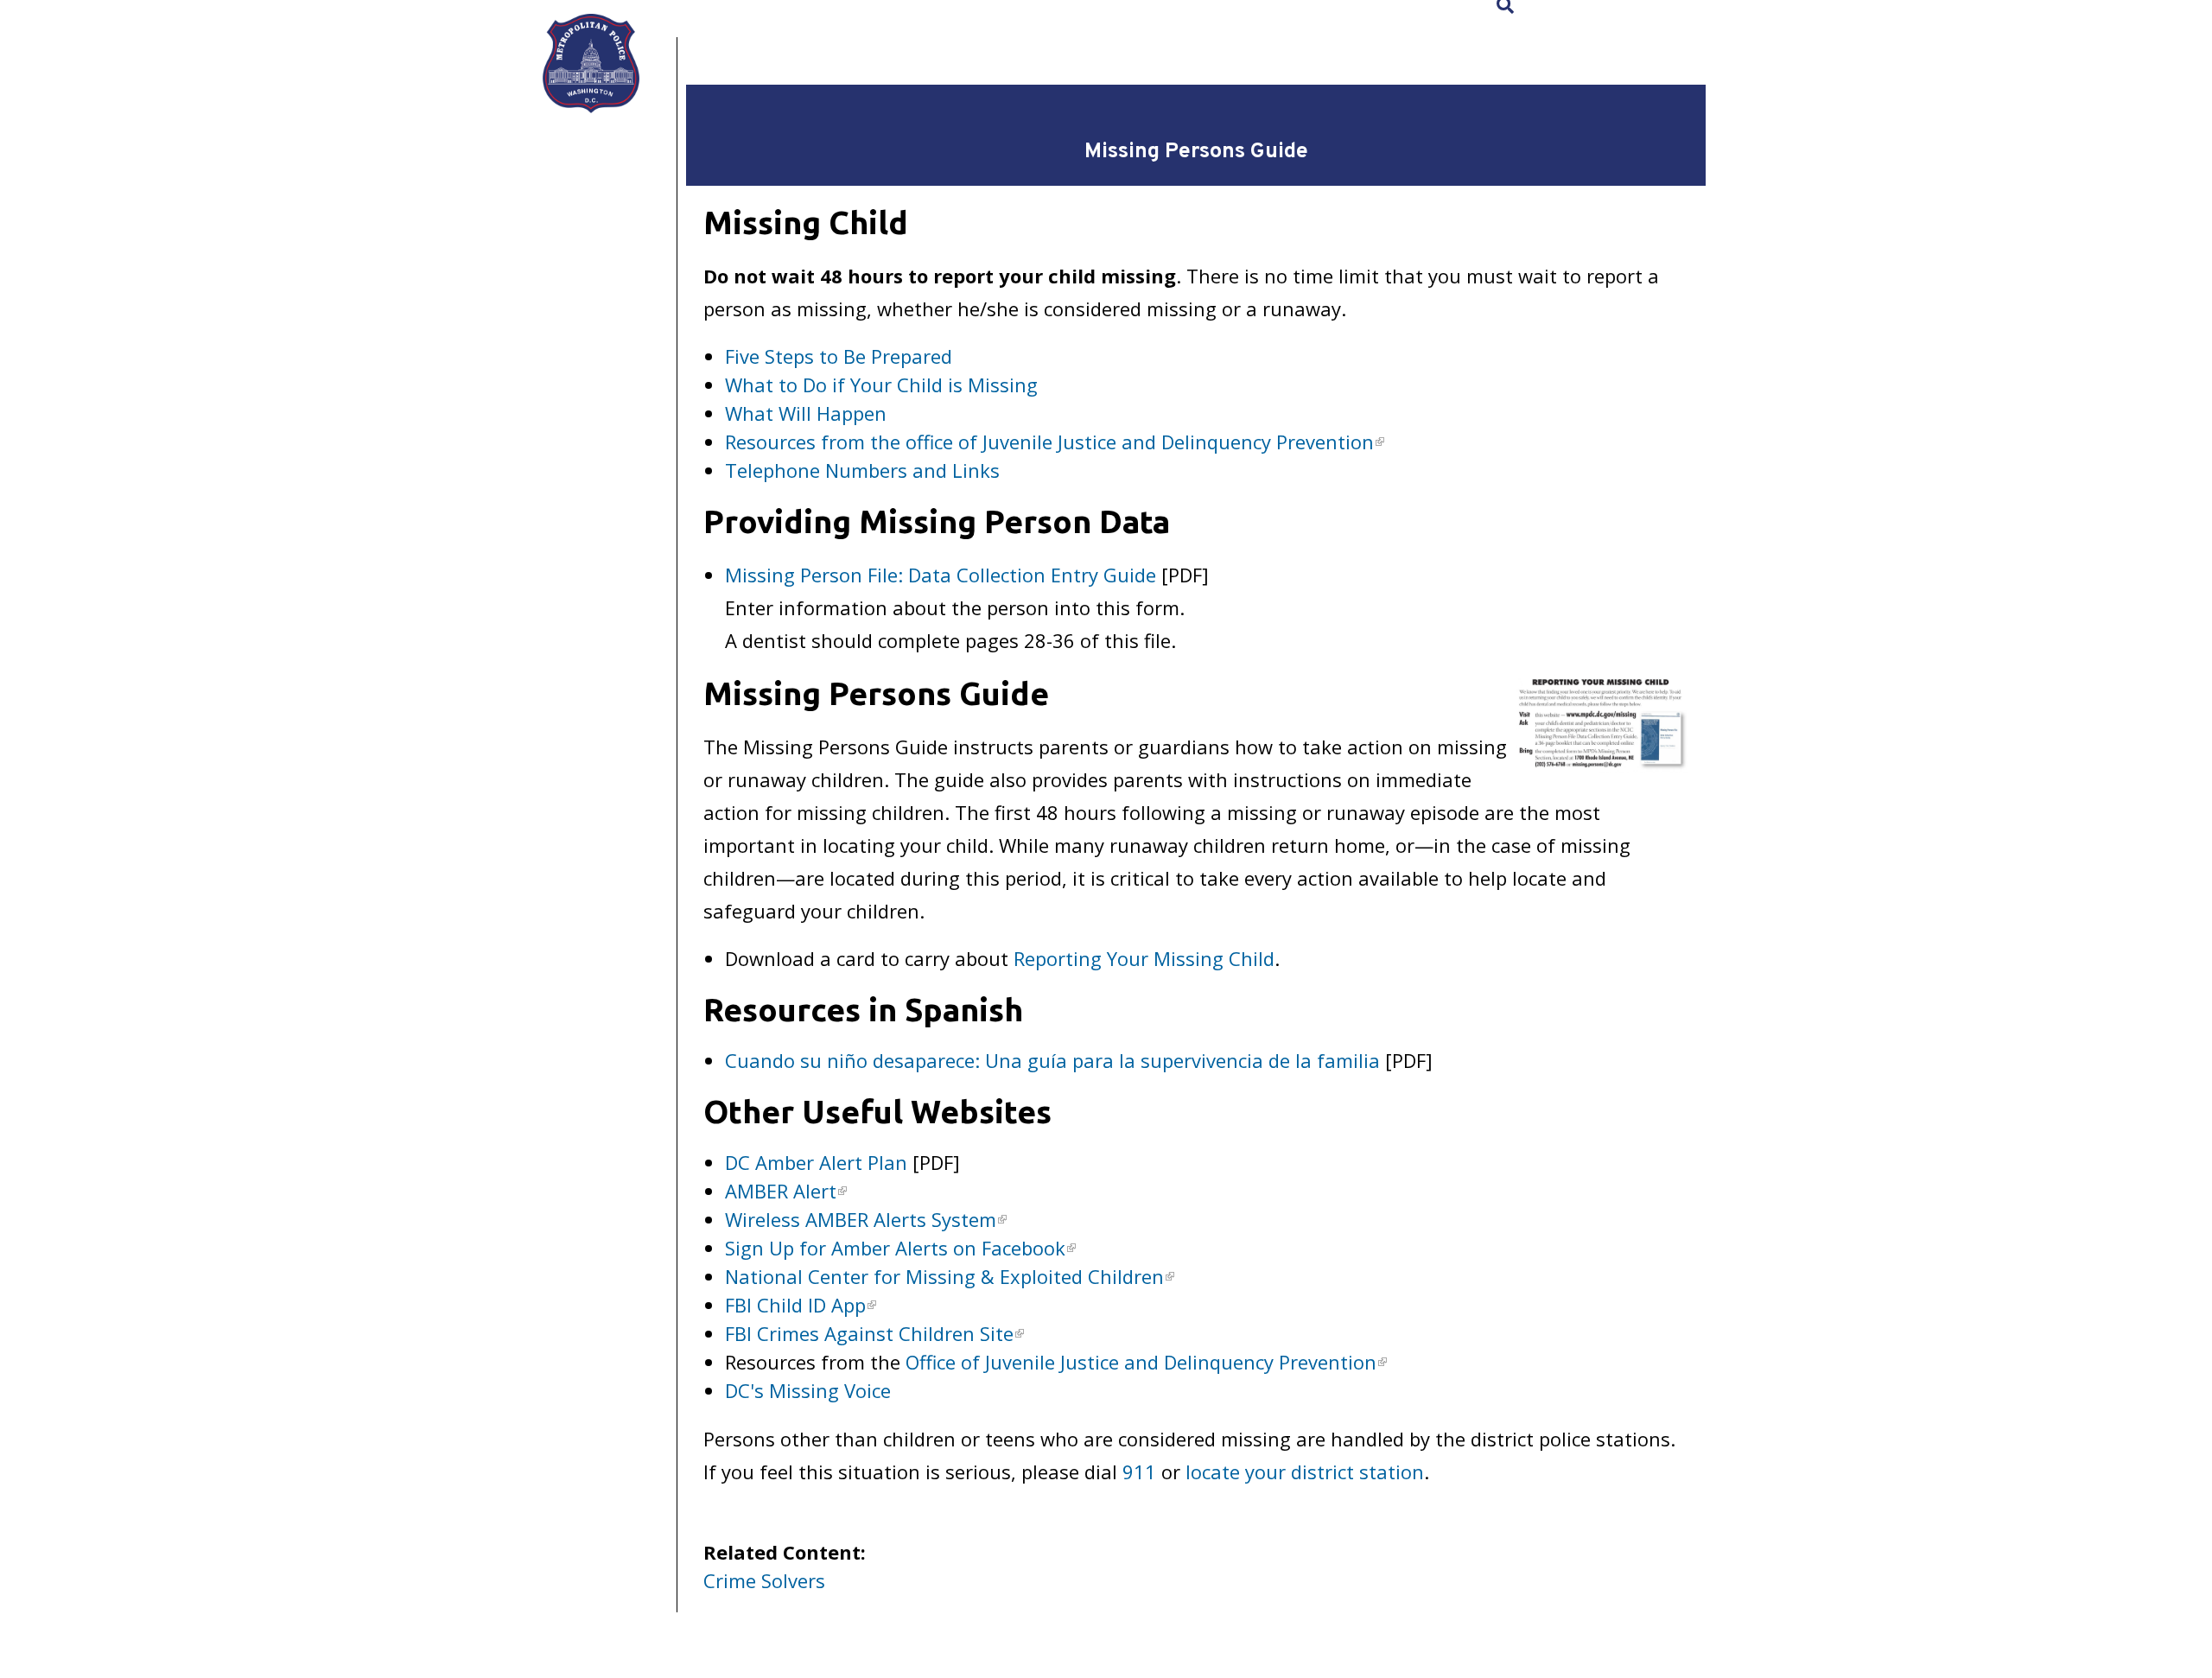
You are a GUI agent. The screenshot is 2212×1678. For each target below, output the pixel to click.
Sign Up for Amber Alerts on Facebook (895, 1248)
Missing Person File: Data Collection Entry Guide (941, 575)
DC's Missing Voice (808, 1390)
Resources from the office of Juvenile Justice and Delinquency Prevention (1049, 442)
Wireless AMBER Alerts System (861, 1219)
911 (1139, 1471)
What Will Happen (806, 413)
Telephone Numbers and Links (862, 470)
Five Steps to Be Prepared (839, 356)
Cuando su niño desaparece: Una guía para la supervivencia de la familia (1052, 1060)
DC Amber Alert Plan (816, 1162)
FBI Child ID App (795, 1305)
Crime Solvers (764, 1580)
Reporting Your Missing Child (1144, 958)
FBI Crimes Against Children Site (869, 1333)
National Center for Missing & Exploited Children (944, 1276)
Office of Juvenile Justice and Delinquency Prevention (1141, 1362)
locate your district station (1305, 1471)
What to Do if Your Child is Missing (881, 385)
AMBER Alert (781, 1191)
